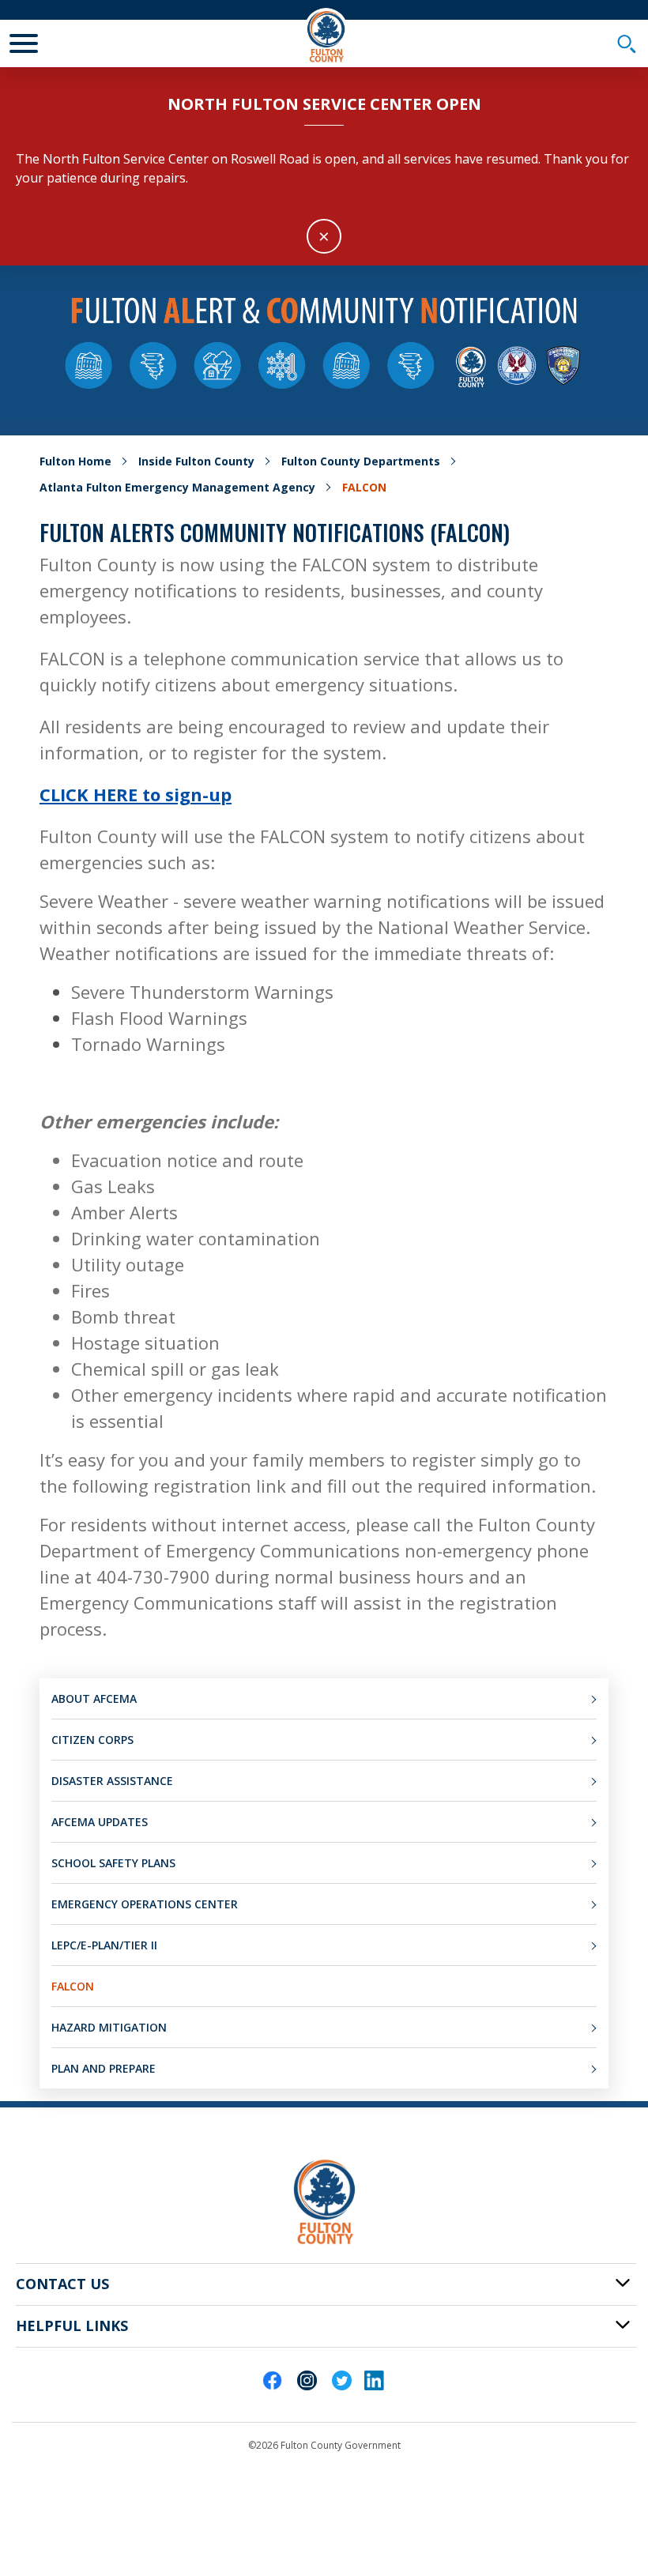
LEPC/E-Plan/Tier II (104, 1945)
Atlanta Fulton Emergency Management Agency (177, 487)
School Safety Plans (113, 1863)
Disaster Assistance (112, 1781)
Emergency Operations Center (145, 1904)
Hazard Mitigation (109, 2027)
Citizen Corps (92, 1740)
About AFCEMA (94, 1699)
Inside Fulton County (196, 461)
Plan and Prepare (104, 2068)
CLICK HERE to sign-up (136, 794)
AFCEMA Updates (100, 1822)
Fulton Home (75, 461)
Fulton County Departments (361, 461)
